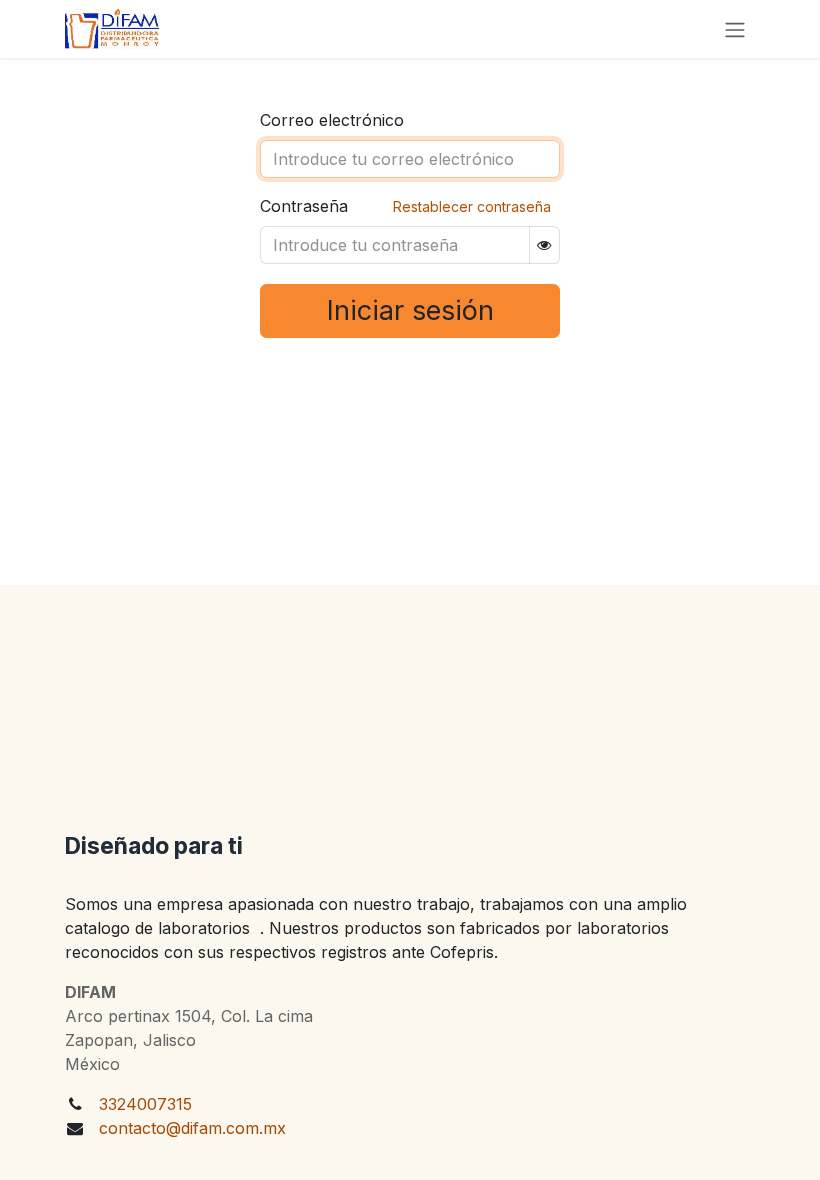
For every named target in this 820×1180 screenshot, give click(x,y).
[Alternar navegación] (735, 29)
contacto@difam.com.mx (192, 1128)
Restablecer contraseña (472, 206)
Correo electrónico (332, 120)
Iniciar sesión (410, 310)
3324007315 (145, 1104)
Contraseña (304, 206)
